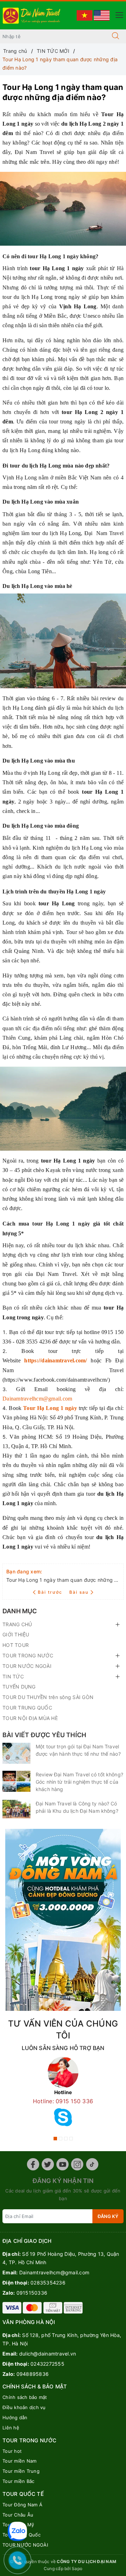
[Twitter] (48, 2164)
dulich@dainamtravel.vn (48, 2354)
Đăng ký (108, 2216)
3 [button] (66, 2139)
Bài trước (51, 1592)
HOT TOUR (16, 1645)
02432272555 (47, 2364)
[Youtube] (62, 2164)
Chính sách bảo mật (25, 2397)
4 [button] (71, 2139)
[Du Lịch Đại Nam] (32, 15)
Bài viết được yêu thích (44, 1735)
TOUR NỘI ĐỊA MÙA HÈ (30, 1718)
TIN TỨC (13, 1676)
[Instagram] (77, 2164)
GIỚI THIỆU (16, 1634)
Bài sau (79, 1592)
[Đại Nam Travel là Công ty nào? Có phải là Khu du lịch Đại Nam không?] (16, 1809)
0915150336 (32, 2293)
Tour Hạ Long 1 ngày (50, 1408)
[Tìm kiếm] (115, 36)
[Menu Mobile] (117, 14)
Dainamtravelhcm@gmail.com (37, 1399)
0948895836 (33, 2374)
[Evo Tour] (63, 1920)
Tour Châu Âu (18, 2515)
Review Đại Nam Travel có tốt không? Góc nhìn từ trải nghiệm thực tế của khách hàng (79, 1782)
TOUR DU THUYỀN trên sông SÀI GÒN (48, 1697)
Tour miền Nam (19, 2461)
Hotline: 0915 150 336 (63, 2101)
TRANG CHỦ (17, 1624)
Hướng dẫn (15, 2417)
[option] (63, 2094)
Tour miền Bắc (18, 2481)
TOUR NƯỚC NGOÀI (27, 1666)
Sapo (77, 2568)
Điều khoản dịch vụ (24, 2407)
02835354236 (48, 2283)
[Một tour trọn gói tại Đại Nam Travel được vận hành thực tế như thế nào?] (16, 1753)
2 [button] (61, 2139)
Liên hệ (11, 2428)
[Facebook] (33, 2164)
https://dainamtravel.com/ (55, 1360)
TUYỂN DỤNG (19, 1687)
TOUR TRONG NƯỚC (28, 1655)
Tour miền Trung (21, 2471)
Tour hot (12, 2451)
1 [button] (55, 2139)
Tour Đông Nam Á (22, 2505)
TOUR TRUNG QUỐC (27, 1708)
